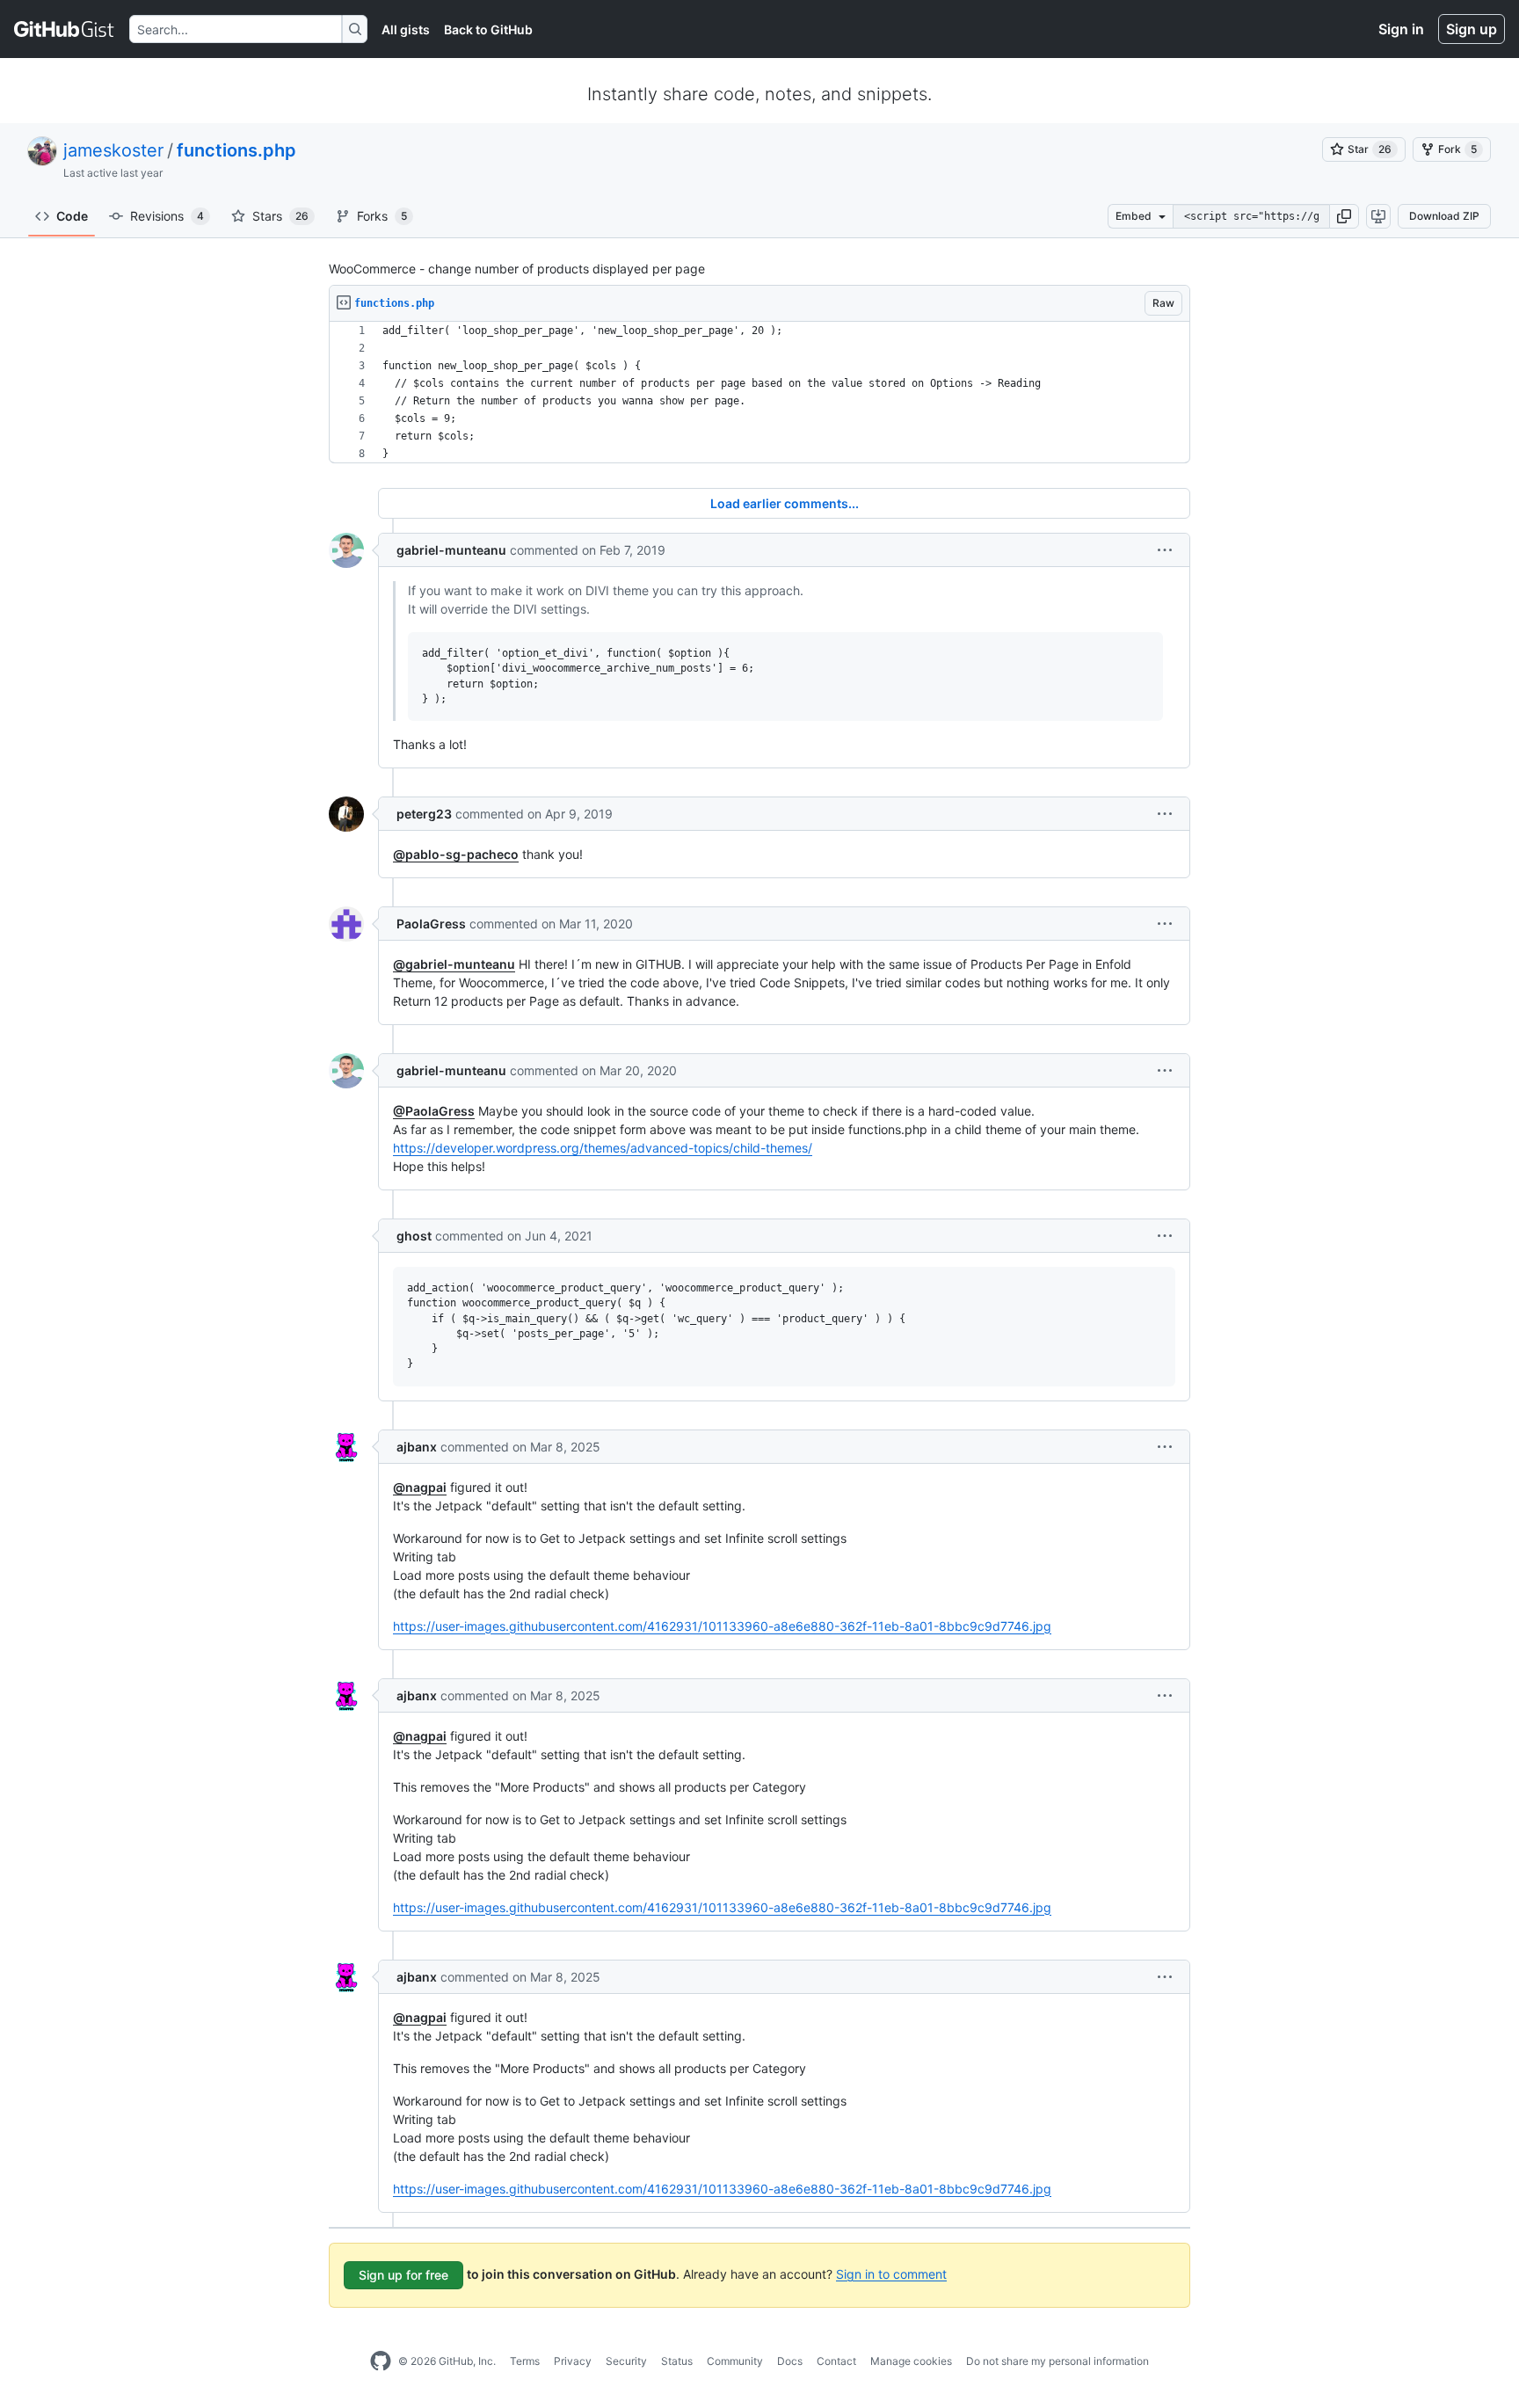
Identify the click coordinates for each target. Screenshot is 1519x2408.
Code (72, 216)
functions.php (236, 150)
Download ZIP (1444, 216)
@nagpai (420, 1487)
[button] (1344, 216)
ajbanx (417, 1447)
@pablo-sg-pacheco (456, 854)
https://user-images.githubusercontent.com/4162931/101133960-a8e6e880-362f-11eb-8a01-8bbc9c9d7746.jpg (722, 1626)
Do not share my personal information (1057, 2361)
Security (626, 2361)
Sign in (1401, 29)
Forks (382, 216)
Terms (525, 2361)
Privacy (573, 2361)
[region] (759, 393)
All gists (406, 29)
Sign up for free (403, 2275)
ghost (414, 1236)
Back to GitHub (488, 29)
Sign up (1472, 29)
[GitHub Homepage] (381, 2361)
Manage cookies (911, 2361)
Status (677, 2361)
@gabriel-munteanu (454, 964)
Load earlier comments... (785, 503)
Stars (280, 216)
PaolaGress (431, 924)
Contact (836, 2361)
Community (735, 2361)
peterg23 (424, 814)
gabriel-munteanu (451, 550)
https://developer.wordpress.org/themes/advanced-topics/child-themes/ (603, 1148)
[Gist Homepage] (65, 29)
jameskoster (113, 150)
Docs (790, 2361)
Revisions (167, 216)
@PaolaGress (434, 1111)
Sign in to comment (891, 2273)
